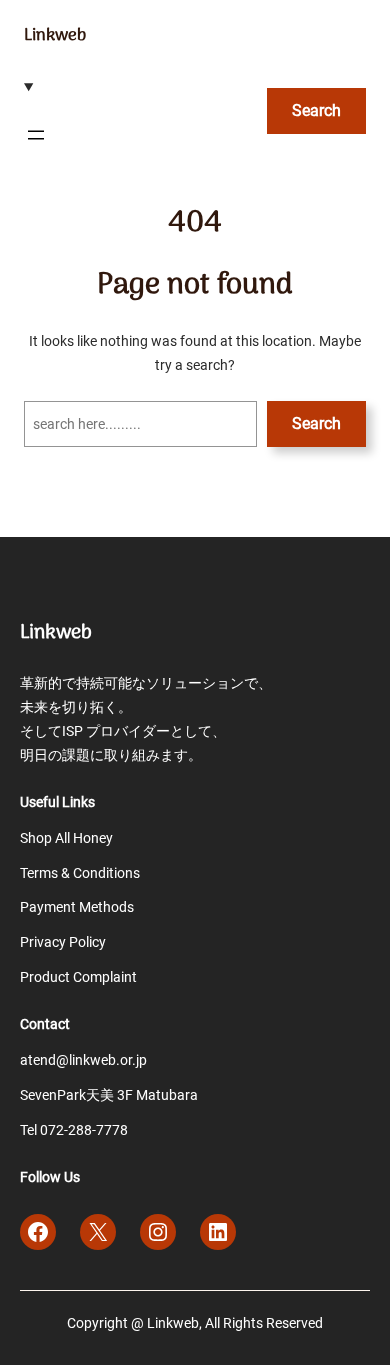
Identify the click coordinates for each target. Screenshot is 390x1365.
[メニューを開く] (36, 135)
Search (316, 110)
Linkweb (55, 35)
